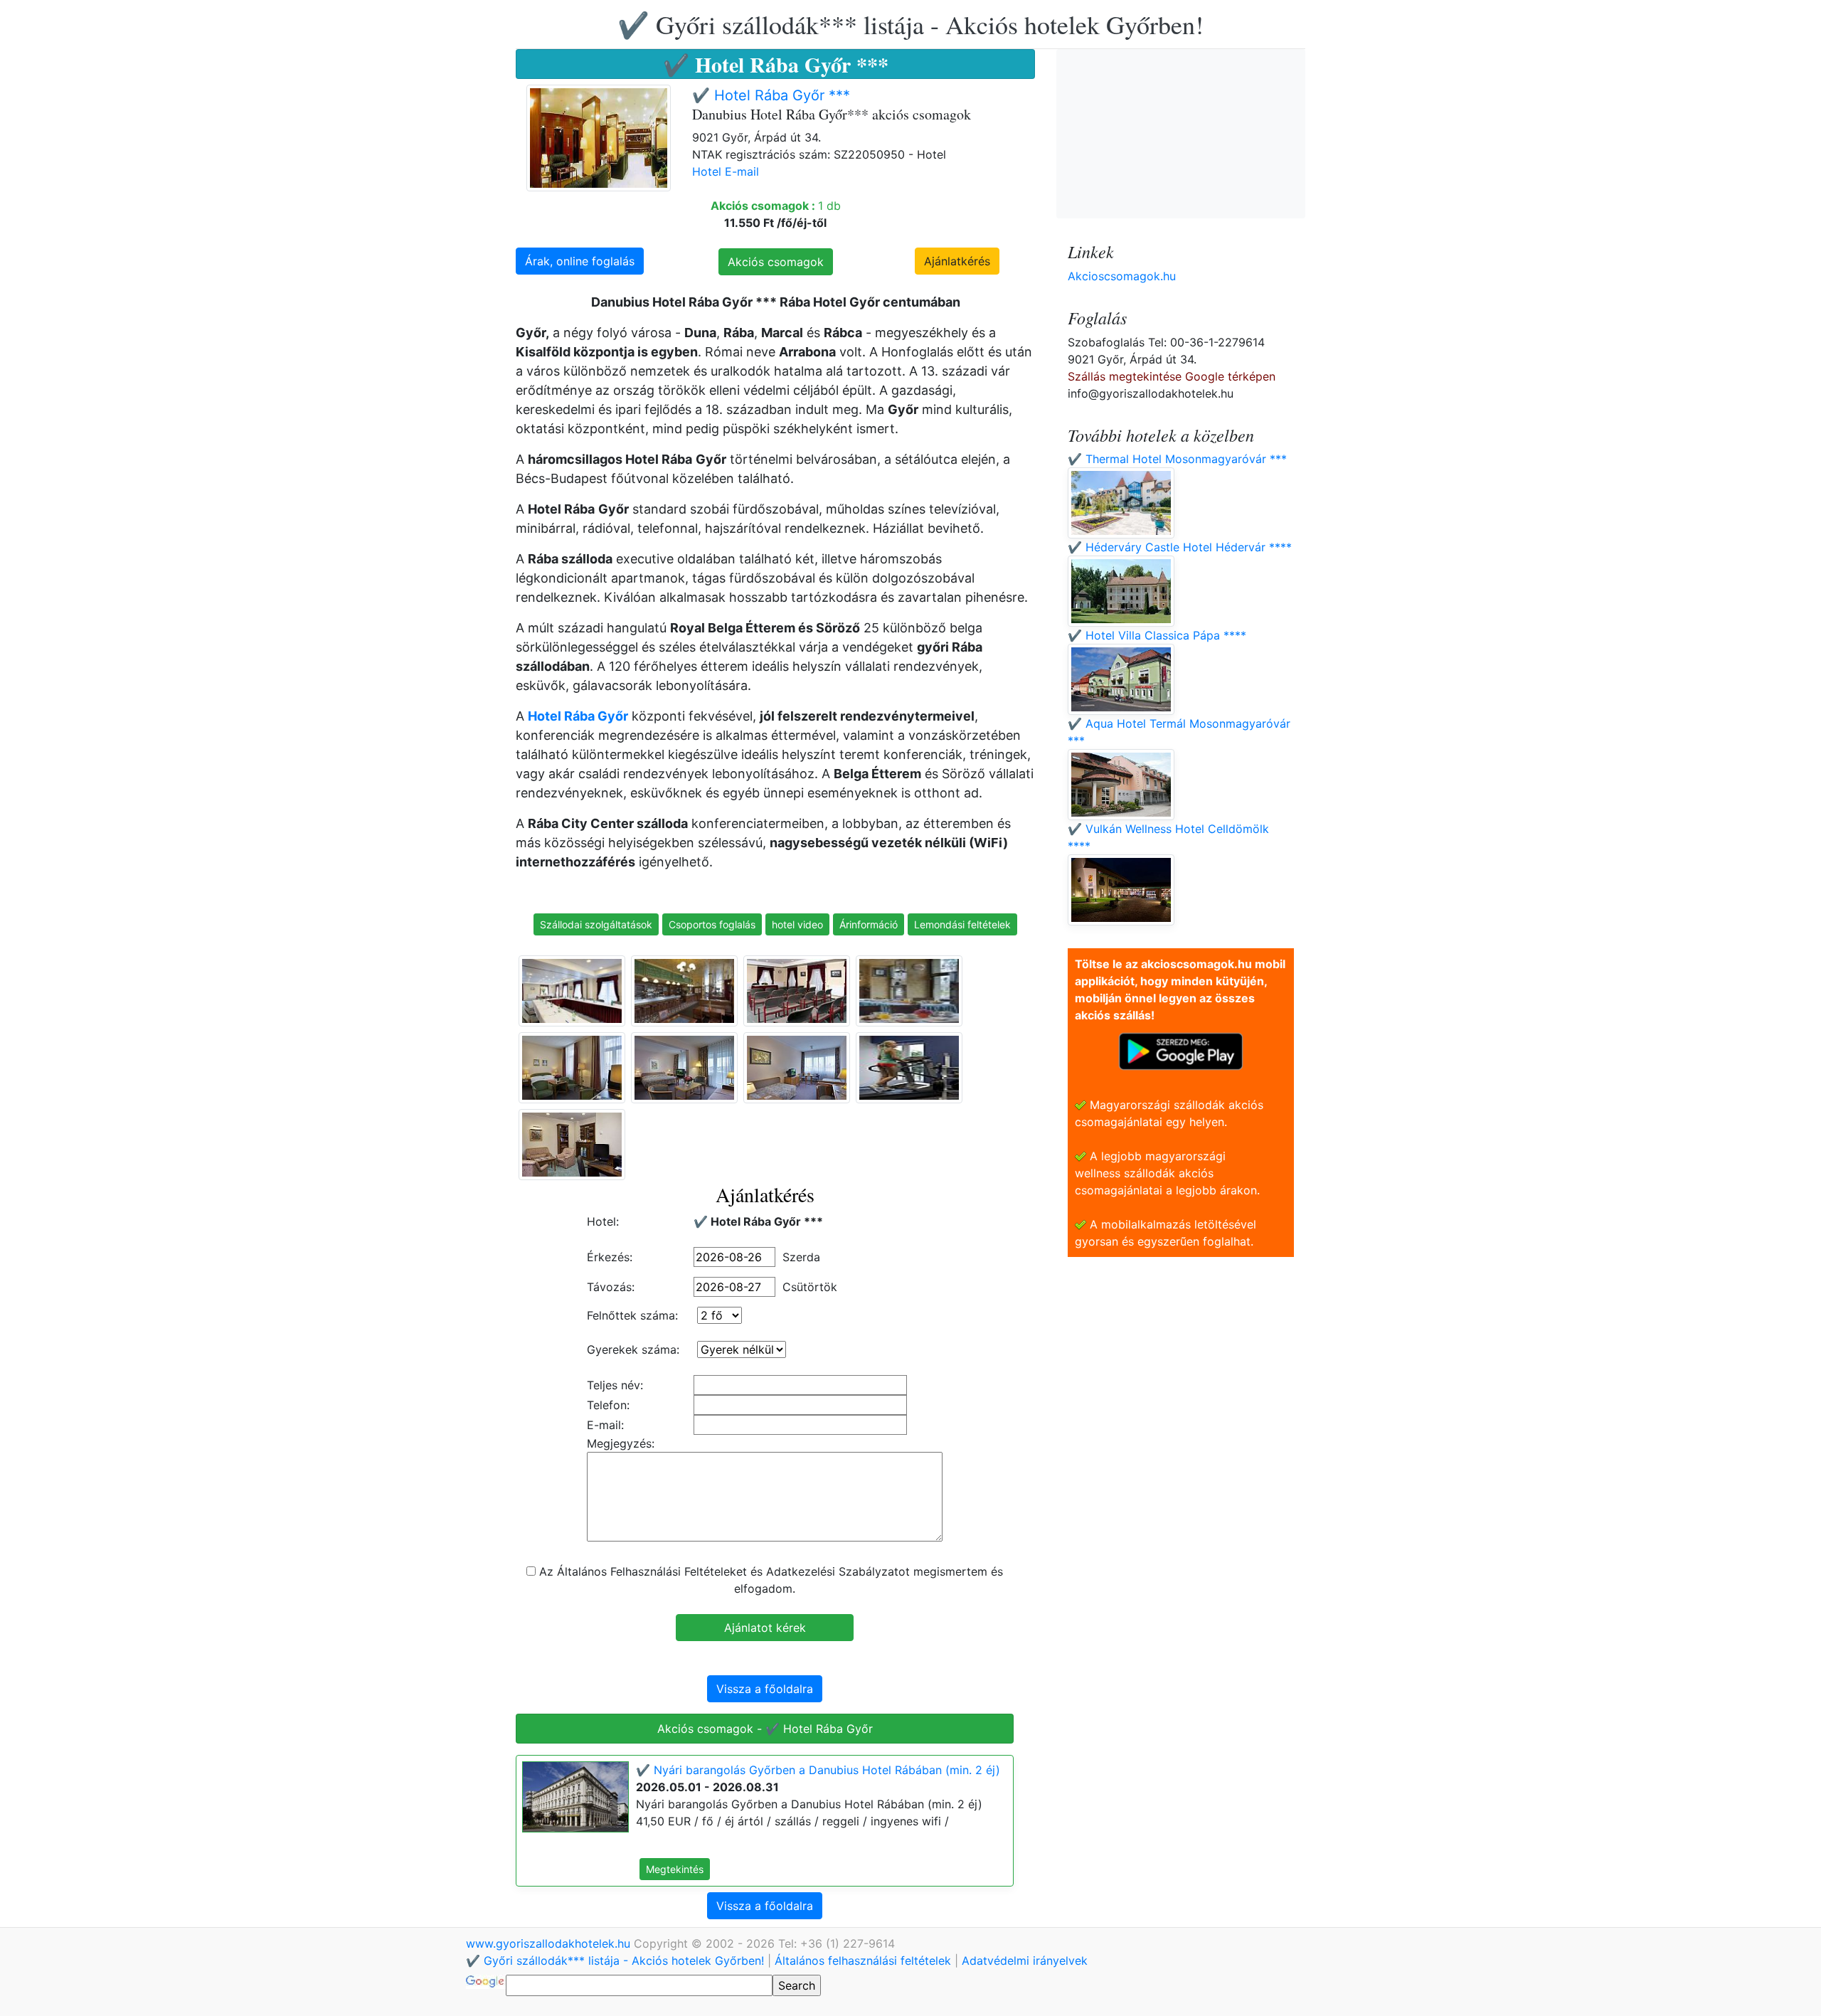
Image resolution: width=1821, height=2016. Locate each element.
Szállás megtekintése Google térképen (1172, 376)
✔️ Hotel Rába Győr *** (771, 95)
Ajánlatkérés (957, 261)
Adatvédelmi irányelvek (1025, 1961)
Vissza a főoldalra (765, 1689)
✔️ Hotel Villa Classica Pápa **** (1157, 635)
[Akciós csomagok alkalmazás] (1181, 1050)
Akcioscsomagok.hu (1122, 276)
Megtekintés (675, 1869)
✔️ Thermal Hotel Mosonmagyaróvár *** (1177, 459)
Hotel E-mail (726, 171)
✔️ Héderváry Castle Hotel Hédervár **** (1180, 547)
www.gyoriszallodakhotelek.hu (550, 1943)
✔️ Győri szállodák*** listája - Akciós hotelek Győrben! (910, 24)
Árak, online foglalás (580, 261)
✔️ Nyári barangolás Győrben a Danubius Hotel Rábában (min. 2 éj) (818, 1770)
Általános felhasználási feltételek (863, 1961)
